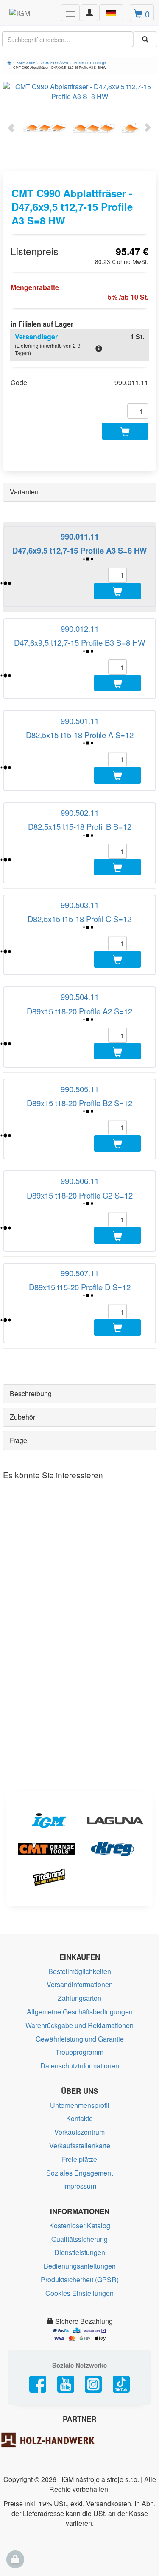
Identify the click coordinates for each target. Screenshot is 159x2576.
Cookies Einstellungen (79, 2293)
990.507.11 (80, 1273)
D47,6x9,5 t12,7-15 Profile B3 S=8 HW (79, 642)
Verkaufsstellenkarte (80, 2146)
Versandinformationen (80, 1984)
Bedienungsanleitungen (80, 2266)
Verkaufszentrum (79, 2132)
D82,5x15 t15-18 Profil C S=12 (79, 919)
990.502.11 (80, 812)
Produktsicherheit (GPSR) (80, 2279)
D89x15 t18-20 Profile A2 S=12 (79, 1011)
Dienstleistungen (80, 2252)
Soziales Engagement (79, 2173)
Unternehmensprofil (80, 2105)
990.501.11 (80, 721)
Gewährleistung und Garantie (80, 2039)
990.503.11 (80, 905)
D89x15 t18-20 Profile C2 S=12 (80, 1195)
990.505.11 (80, 1089)
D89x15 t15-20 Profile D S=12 (80, 1287)
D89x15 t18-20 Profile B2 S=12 (79, 1103)
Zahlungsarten (79, 1998)
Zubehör (22, 1417)
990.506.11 (80, 1181)
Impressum (80, 2186)
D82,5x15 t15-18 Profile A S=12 (80, 735)
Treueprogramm (79, 2052)
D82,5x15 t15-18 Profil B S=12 (80, 826)
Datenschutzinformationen (80, 2066)
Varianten (24, 492)
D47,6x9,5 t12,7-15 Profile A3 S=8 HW (79, 550)
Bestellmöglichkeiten (80, 1971)
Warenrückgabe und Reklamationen (79, 2025)
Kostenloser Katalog (80, 2225)
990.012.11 (80, 628)
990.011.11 (80, 536)
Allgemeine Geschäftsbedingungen (80, 2012)
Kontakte (79, 2118)
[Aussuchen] (145, 39)
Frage (18, 1440)
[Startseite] (9, 63)
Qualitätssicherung (79, 2239)
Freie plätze (79, 2159)
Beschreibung (31, 1393)
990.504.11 (80, 997)
